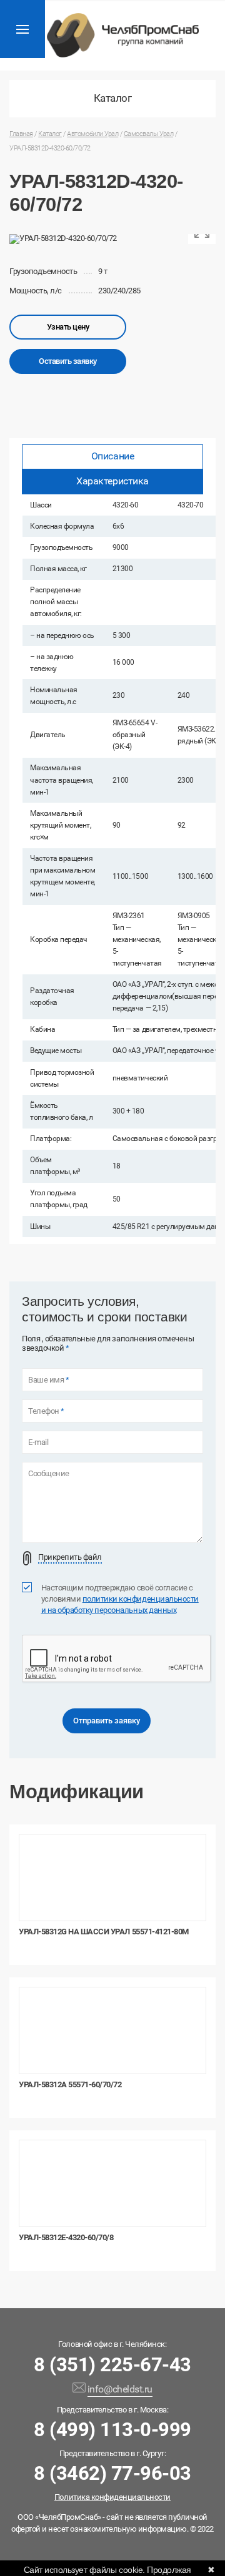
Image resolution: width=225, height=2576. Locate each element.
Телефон (46, 1411)
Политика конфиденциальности (112, 2497)
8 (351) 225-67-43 (112, 2365)
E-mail (38, 1442)
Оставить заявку (68, 361)
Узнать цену (68, 327)
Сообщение (49, 1474)
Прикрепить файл (70, 1557)
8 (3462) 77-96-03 (112, 2473)
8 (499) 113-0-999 (112, 2430)
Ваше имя (48, 1380)
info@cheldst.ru (120, 2389)
